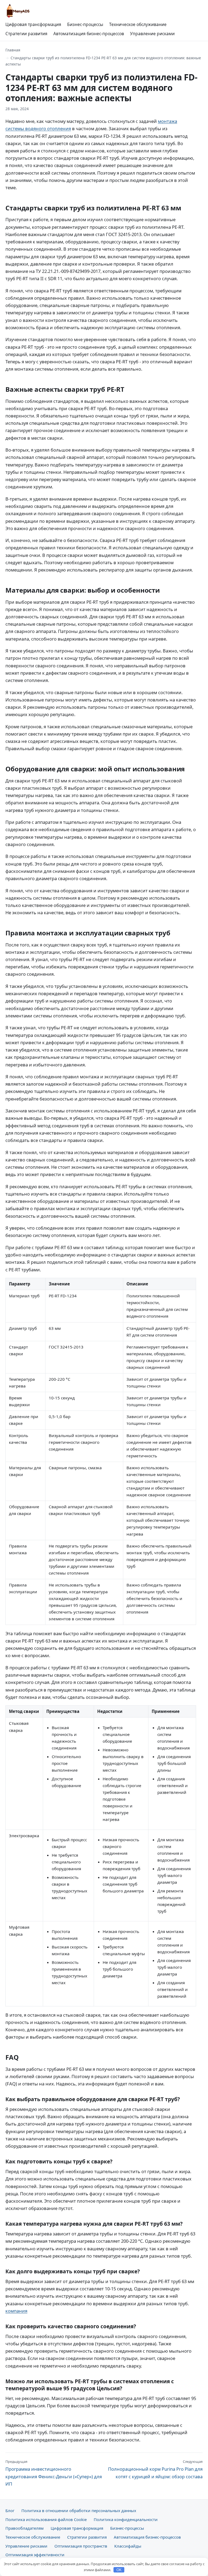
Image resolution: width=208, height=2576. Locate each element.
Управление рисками (152, 34)
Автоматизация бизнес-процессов (89, 34)
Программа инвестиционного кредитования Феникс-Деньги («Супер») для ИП (54, 2473)
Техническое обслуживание (138, 24)
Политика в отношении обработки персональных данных (79, 2510)
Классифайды (128, 2546)
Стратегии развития (26, 34)
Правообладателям (25, 2528)
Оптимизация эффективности (35, 2555)
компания (16, 2311)
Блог (10, 2510)
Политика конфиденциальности (126, 2519)
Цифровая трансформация (33, 24)
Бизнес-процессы (85, 24)
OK (119, 2570)
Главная (13, 50)
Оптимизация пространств (81, 2546)
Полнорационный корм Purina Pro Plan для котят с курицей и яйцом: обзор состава (155, 2469)
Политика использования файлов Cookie (46, 2519)
